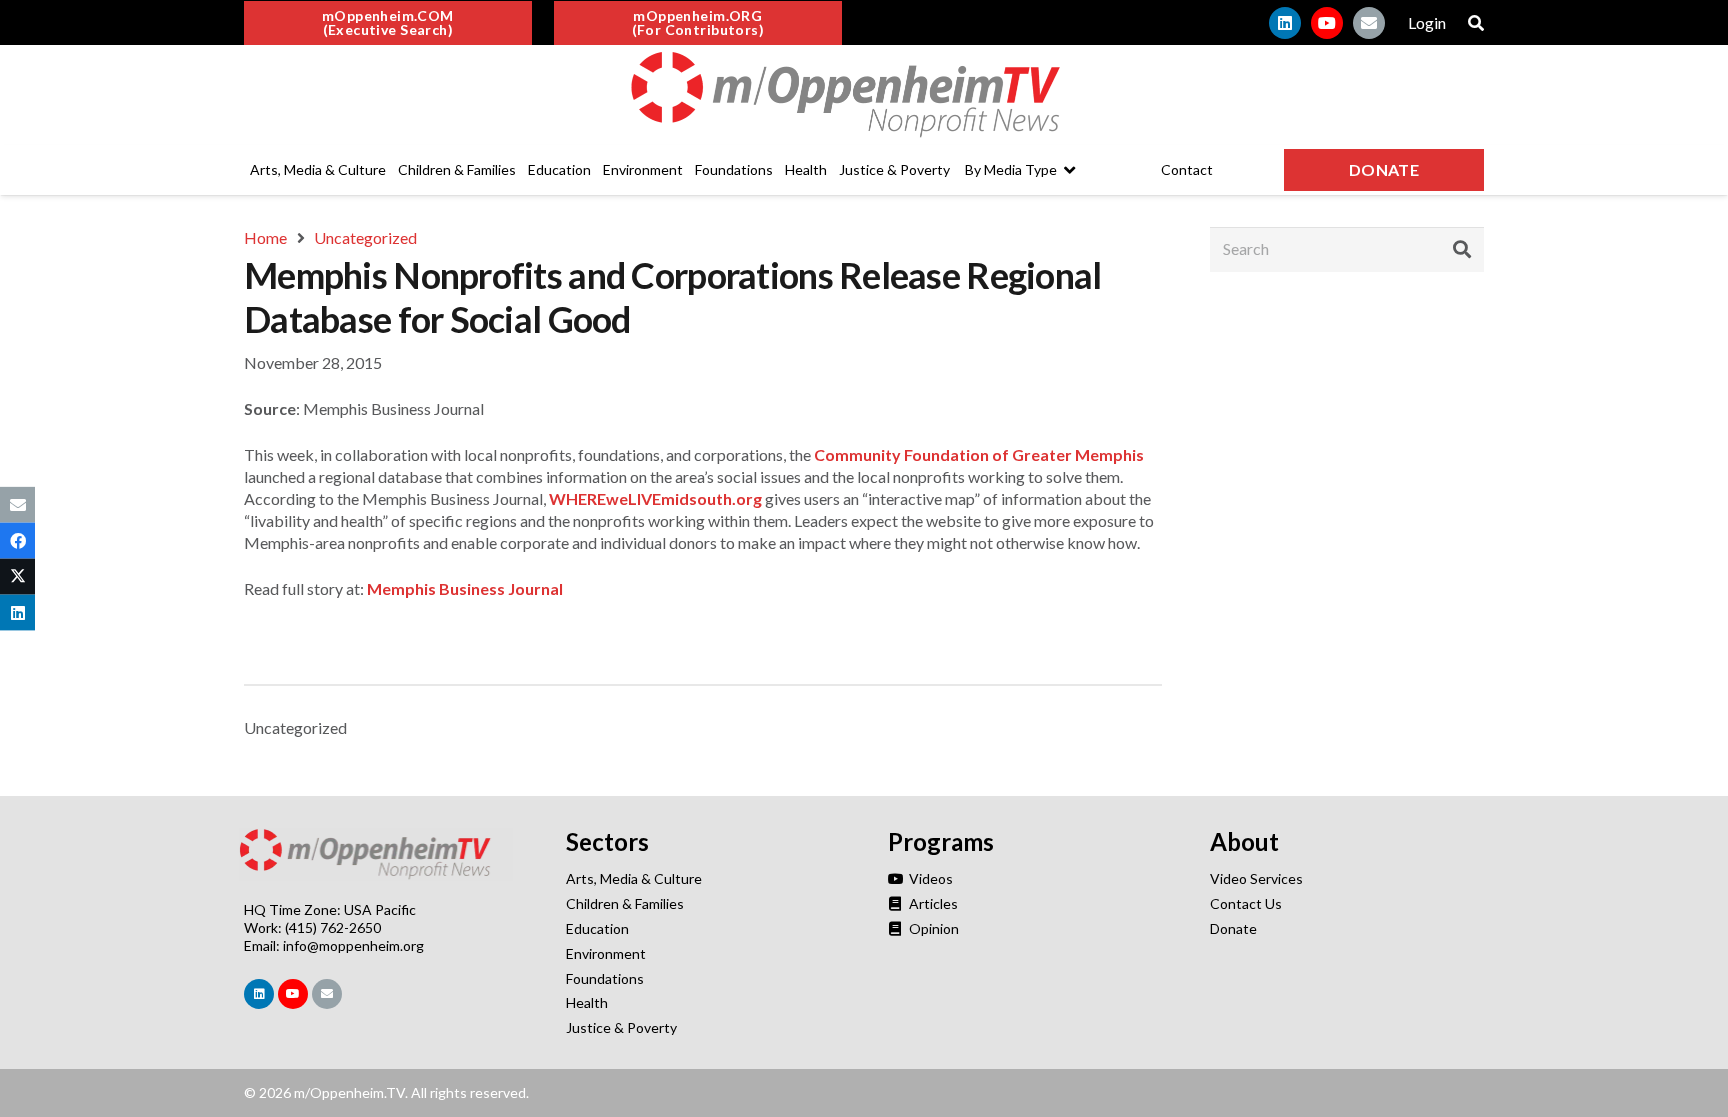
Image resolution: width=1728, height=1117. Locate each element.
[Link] (864, 95)
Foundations (605, 978)
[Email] (1369, 23)
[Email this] (17, 504)
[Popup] (1476, 23)
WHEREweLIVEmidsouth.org (655, 498)
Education (597, 928)
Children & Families (625, 903)
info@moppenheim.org (353, 945)
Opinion (932, 928)
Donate (1233, 928)
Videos (929, 878)
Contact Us (1246, 903)
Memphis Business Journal (465, 588)
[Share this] (17, 540)
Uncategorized (295, 727)
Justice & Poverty (621, 1027)
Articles (932, 903)
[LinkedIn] (1285, 23)
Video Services (1256, 878)
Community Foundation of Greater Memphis (979, 454)
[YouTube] (1327, 23)
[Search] (1462, 249)
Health (587, 1002)
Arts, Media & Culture (634, 878)
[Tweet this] (17, 577)
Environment (606, 953)
